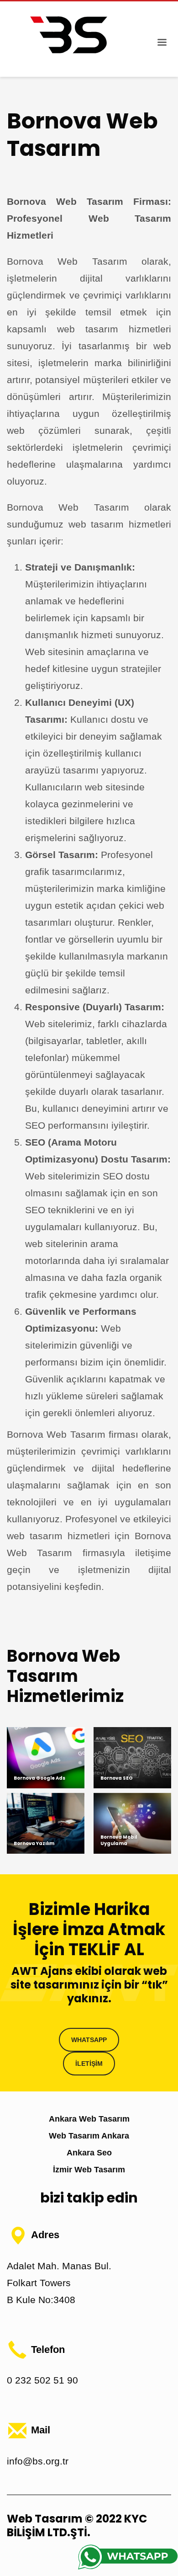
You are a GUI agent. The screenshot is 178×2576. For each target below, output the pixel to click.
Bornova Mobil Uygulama (119, 1840)
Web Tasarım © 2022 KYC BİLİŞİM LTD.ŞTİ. (77, 2525)
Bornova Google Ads (39, 1778)
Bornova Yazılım (34, 1843)
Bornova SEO (117, 1778)
